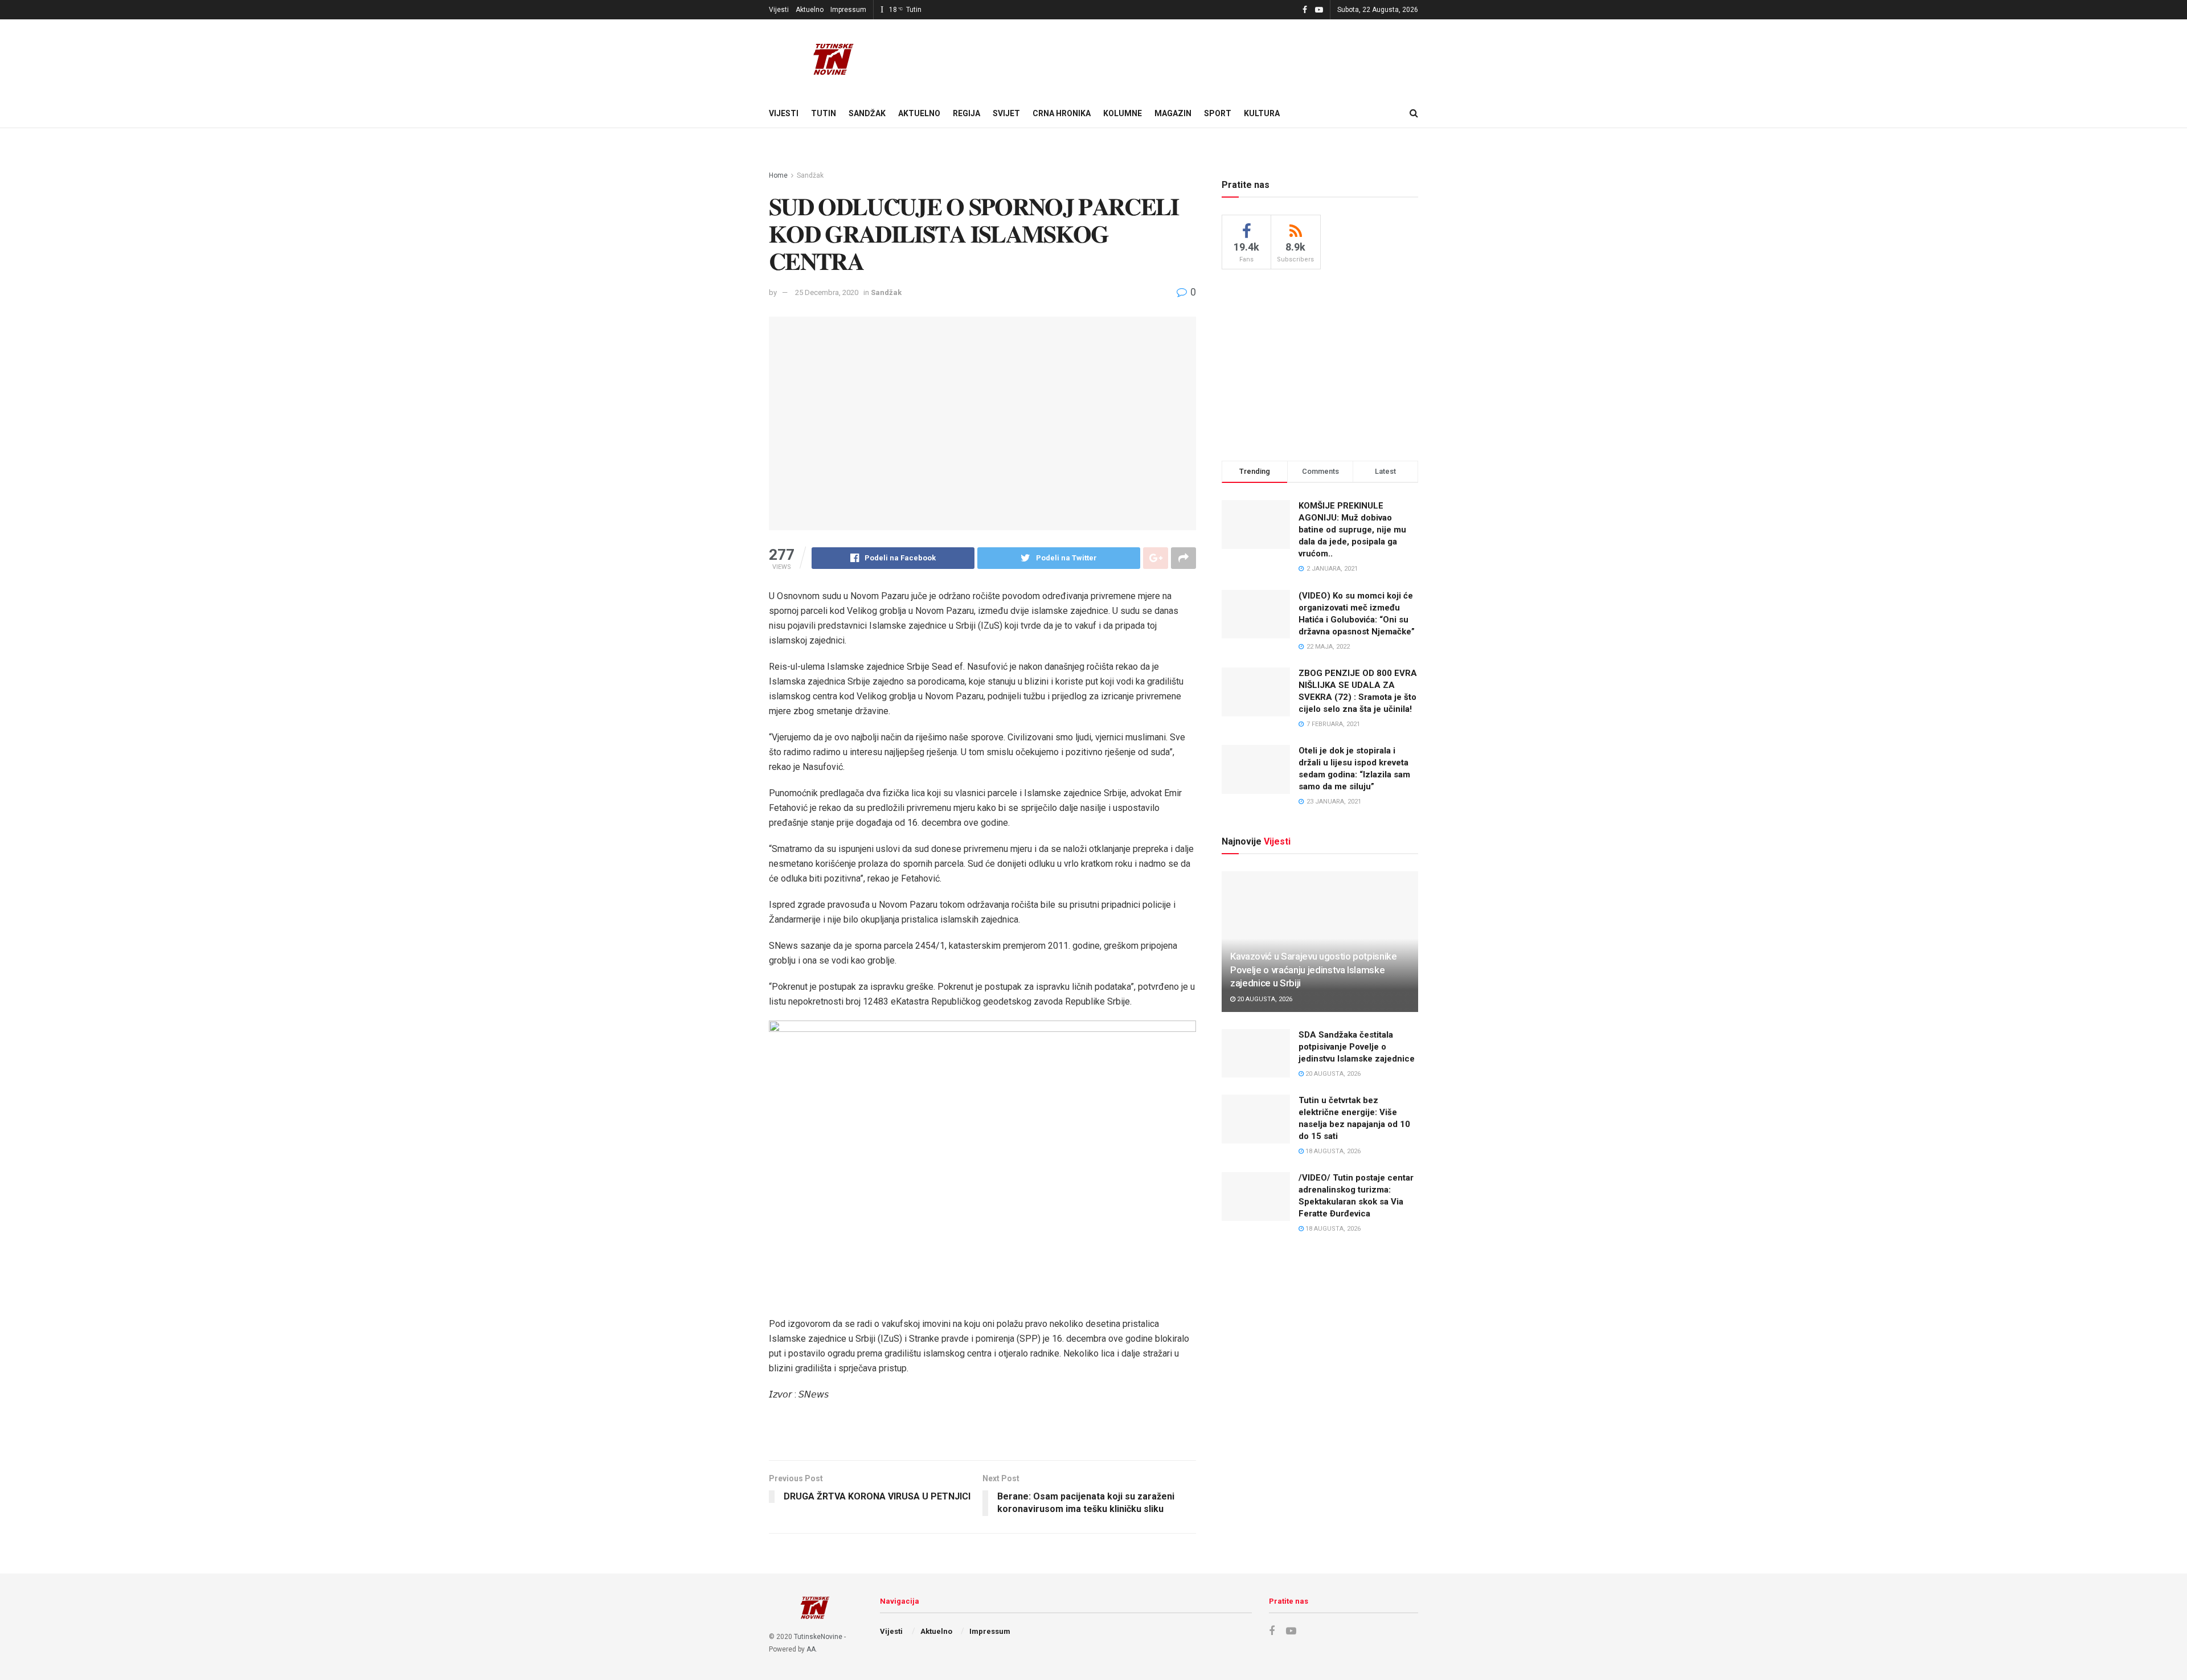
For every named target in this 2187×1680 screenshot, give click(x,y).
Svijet (1006, 113)
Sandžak (867, 113)
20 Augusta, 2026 (1264, 999)
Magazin (1173, 113)
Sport (1218, 113)
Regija (966, 113)
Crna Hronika (1062, 113)
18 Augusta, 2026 (1332, 1151)
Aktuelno (810, 10)
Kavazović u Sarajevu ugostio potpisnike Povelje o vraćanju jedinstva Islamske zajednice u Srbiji (1314, 970)
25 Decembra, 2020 (827, 292)
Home (778, 175)
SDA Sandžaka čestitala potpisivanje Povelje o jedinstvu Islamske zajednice (1357, 1047)
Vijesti (779, 10)
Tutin (824, 113)
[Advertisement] (1320, 363)
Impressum (848, 10)
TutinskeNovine (818, 1637)
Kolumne (1123, 113)
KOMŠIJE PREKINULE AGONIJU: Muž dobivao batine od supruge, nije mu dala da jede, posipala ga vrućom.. (1352, 530)
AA (811, 1649)
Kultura (1262, 113)
